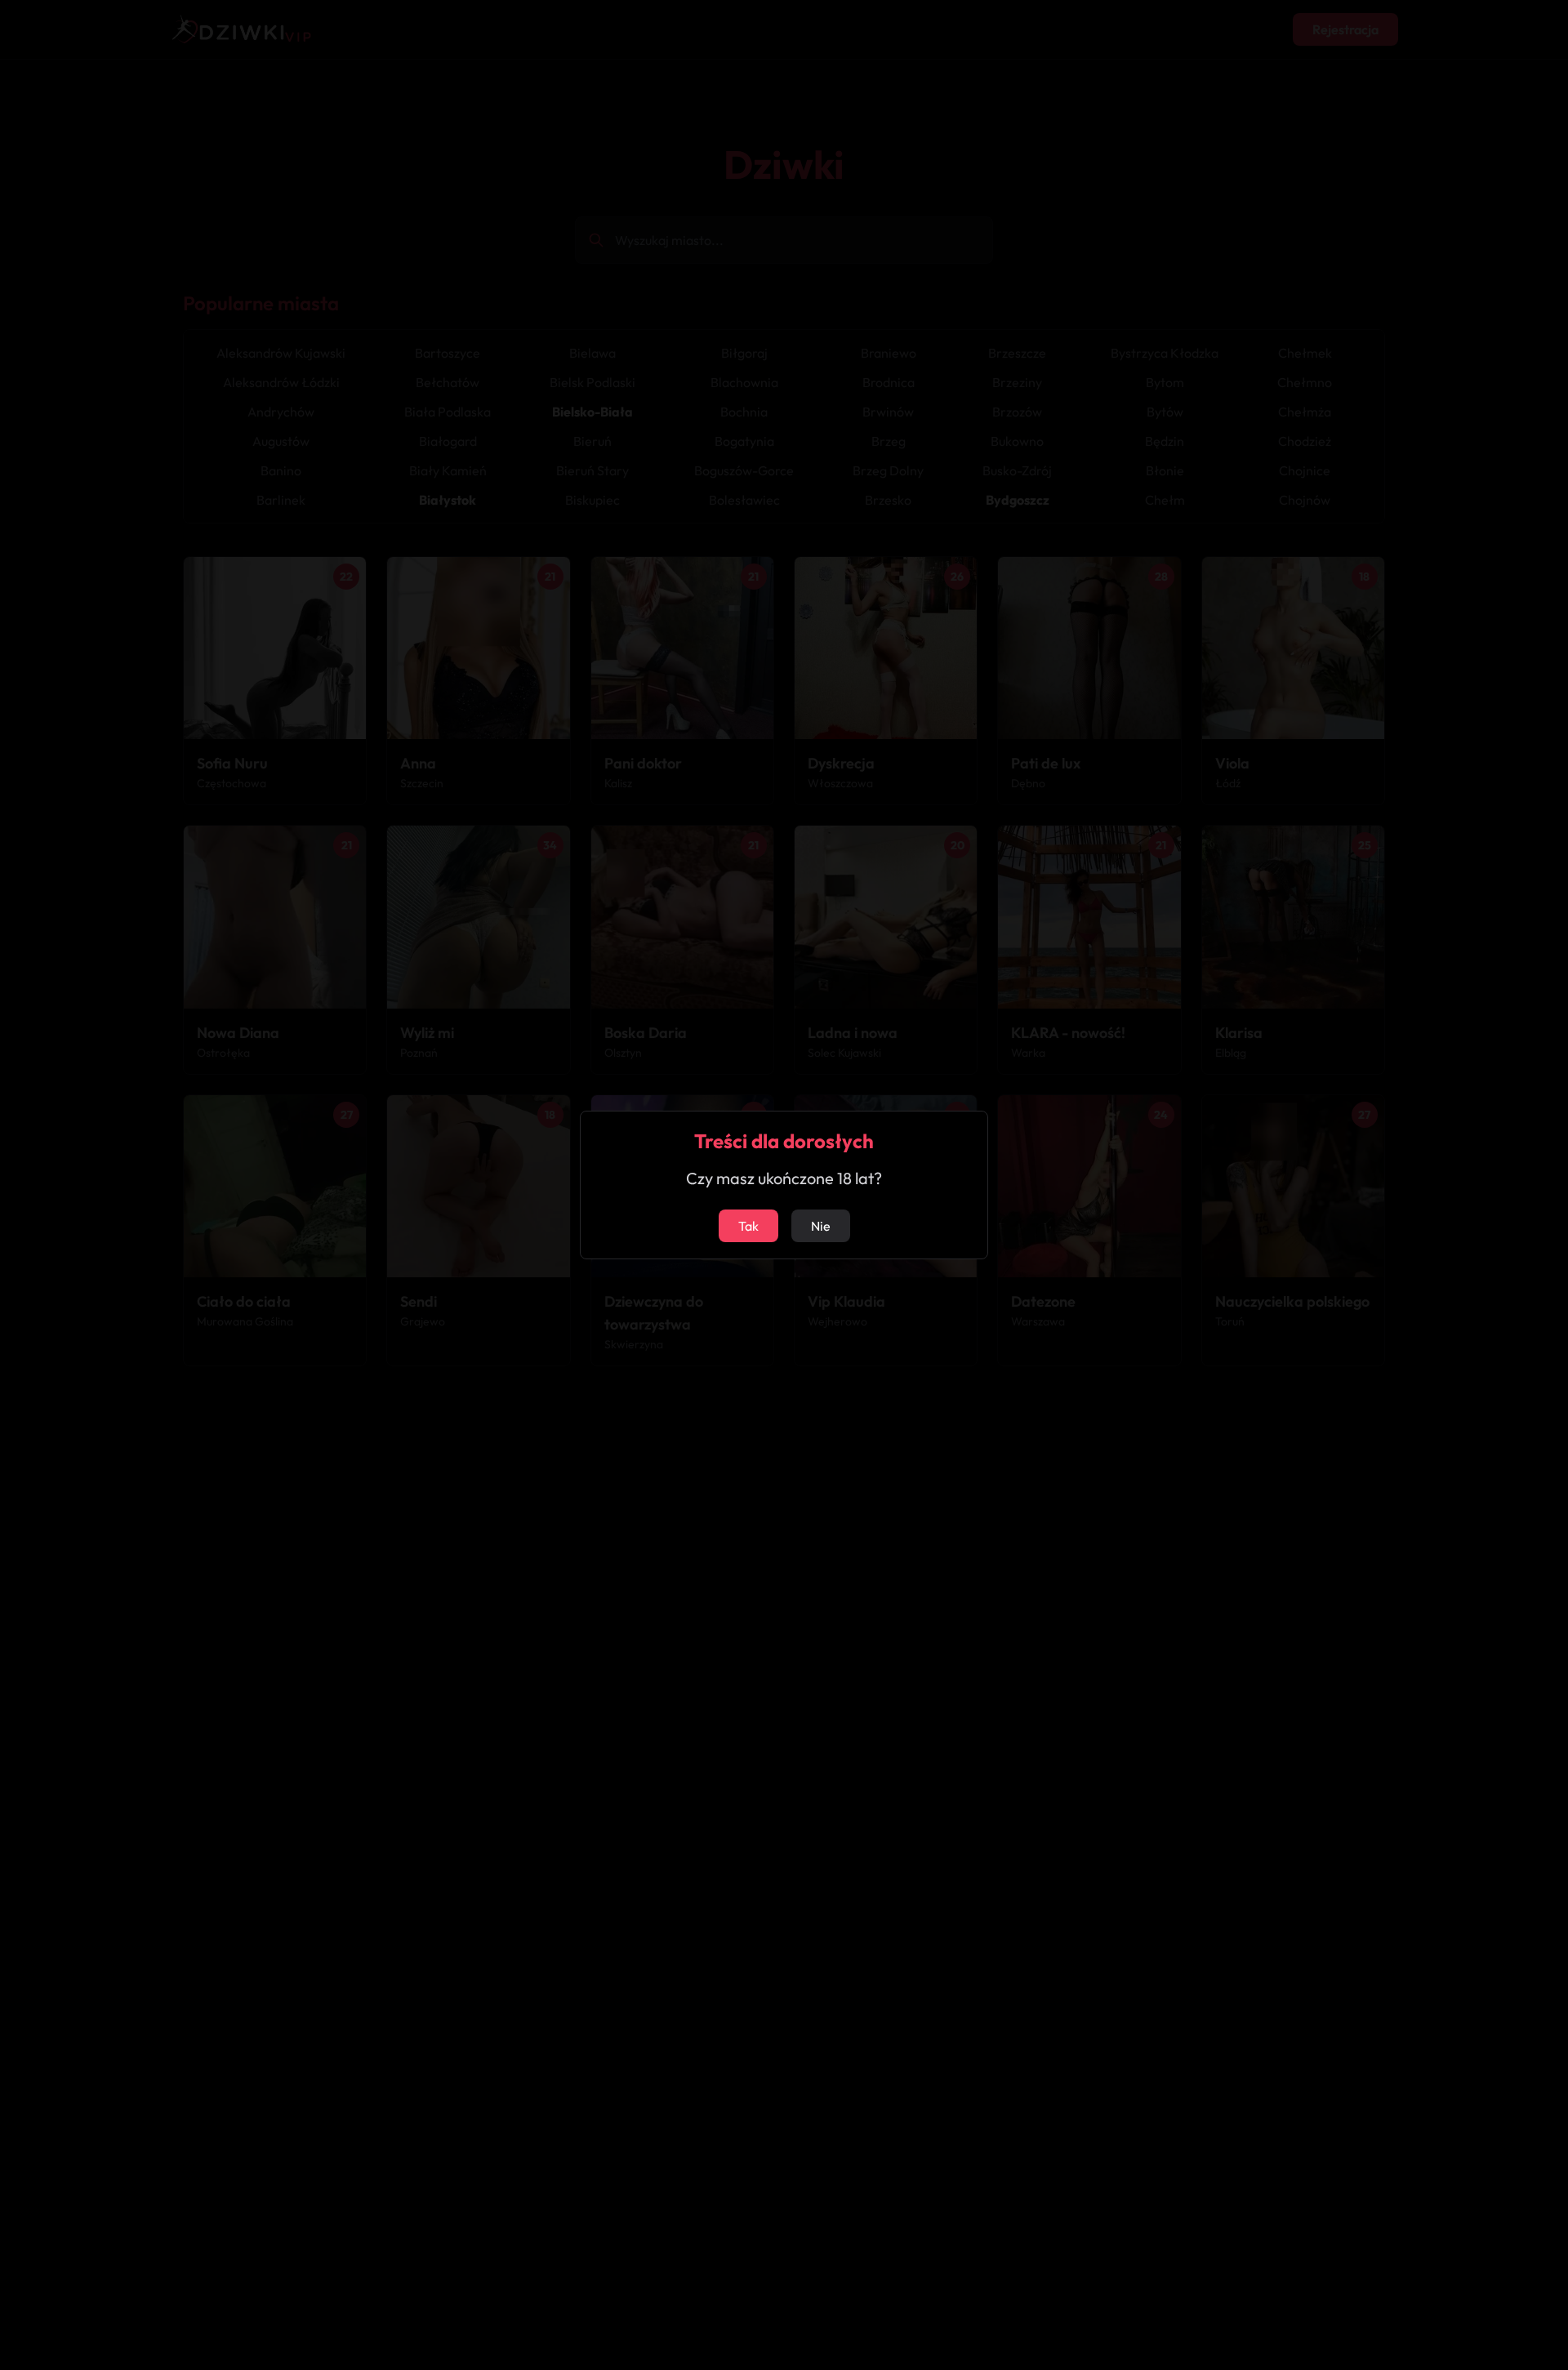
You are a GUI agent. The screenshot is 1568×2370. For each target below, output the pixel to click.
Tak (748, 1226)
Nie (821, 1226)
